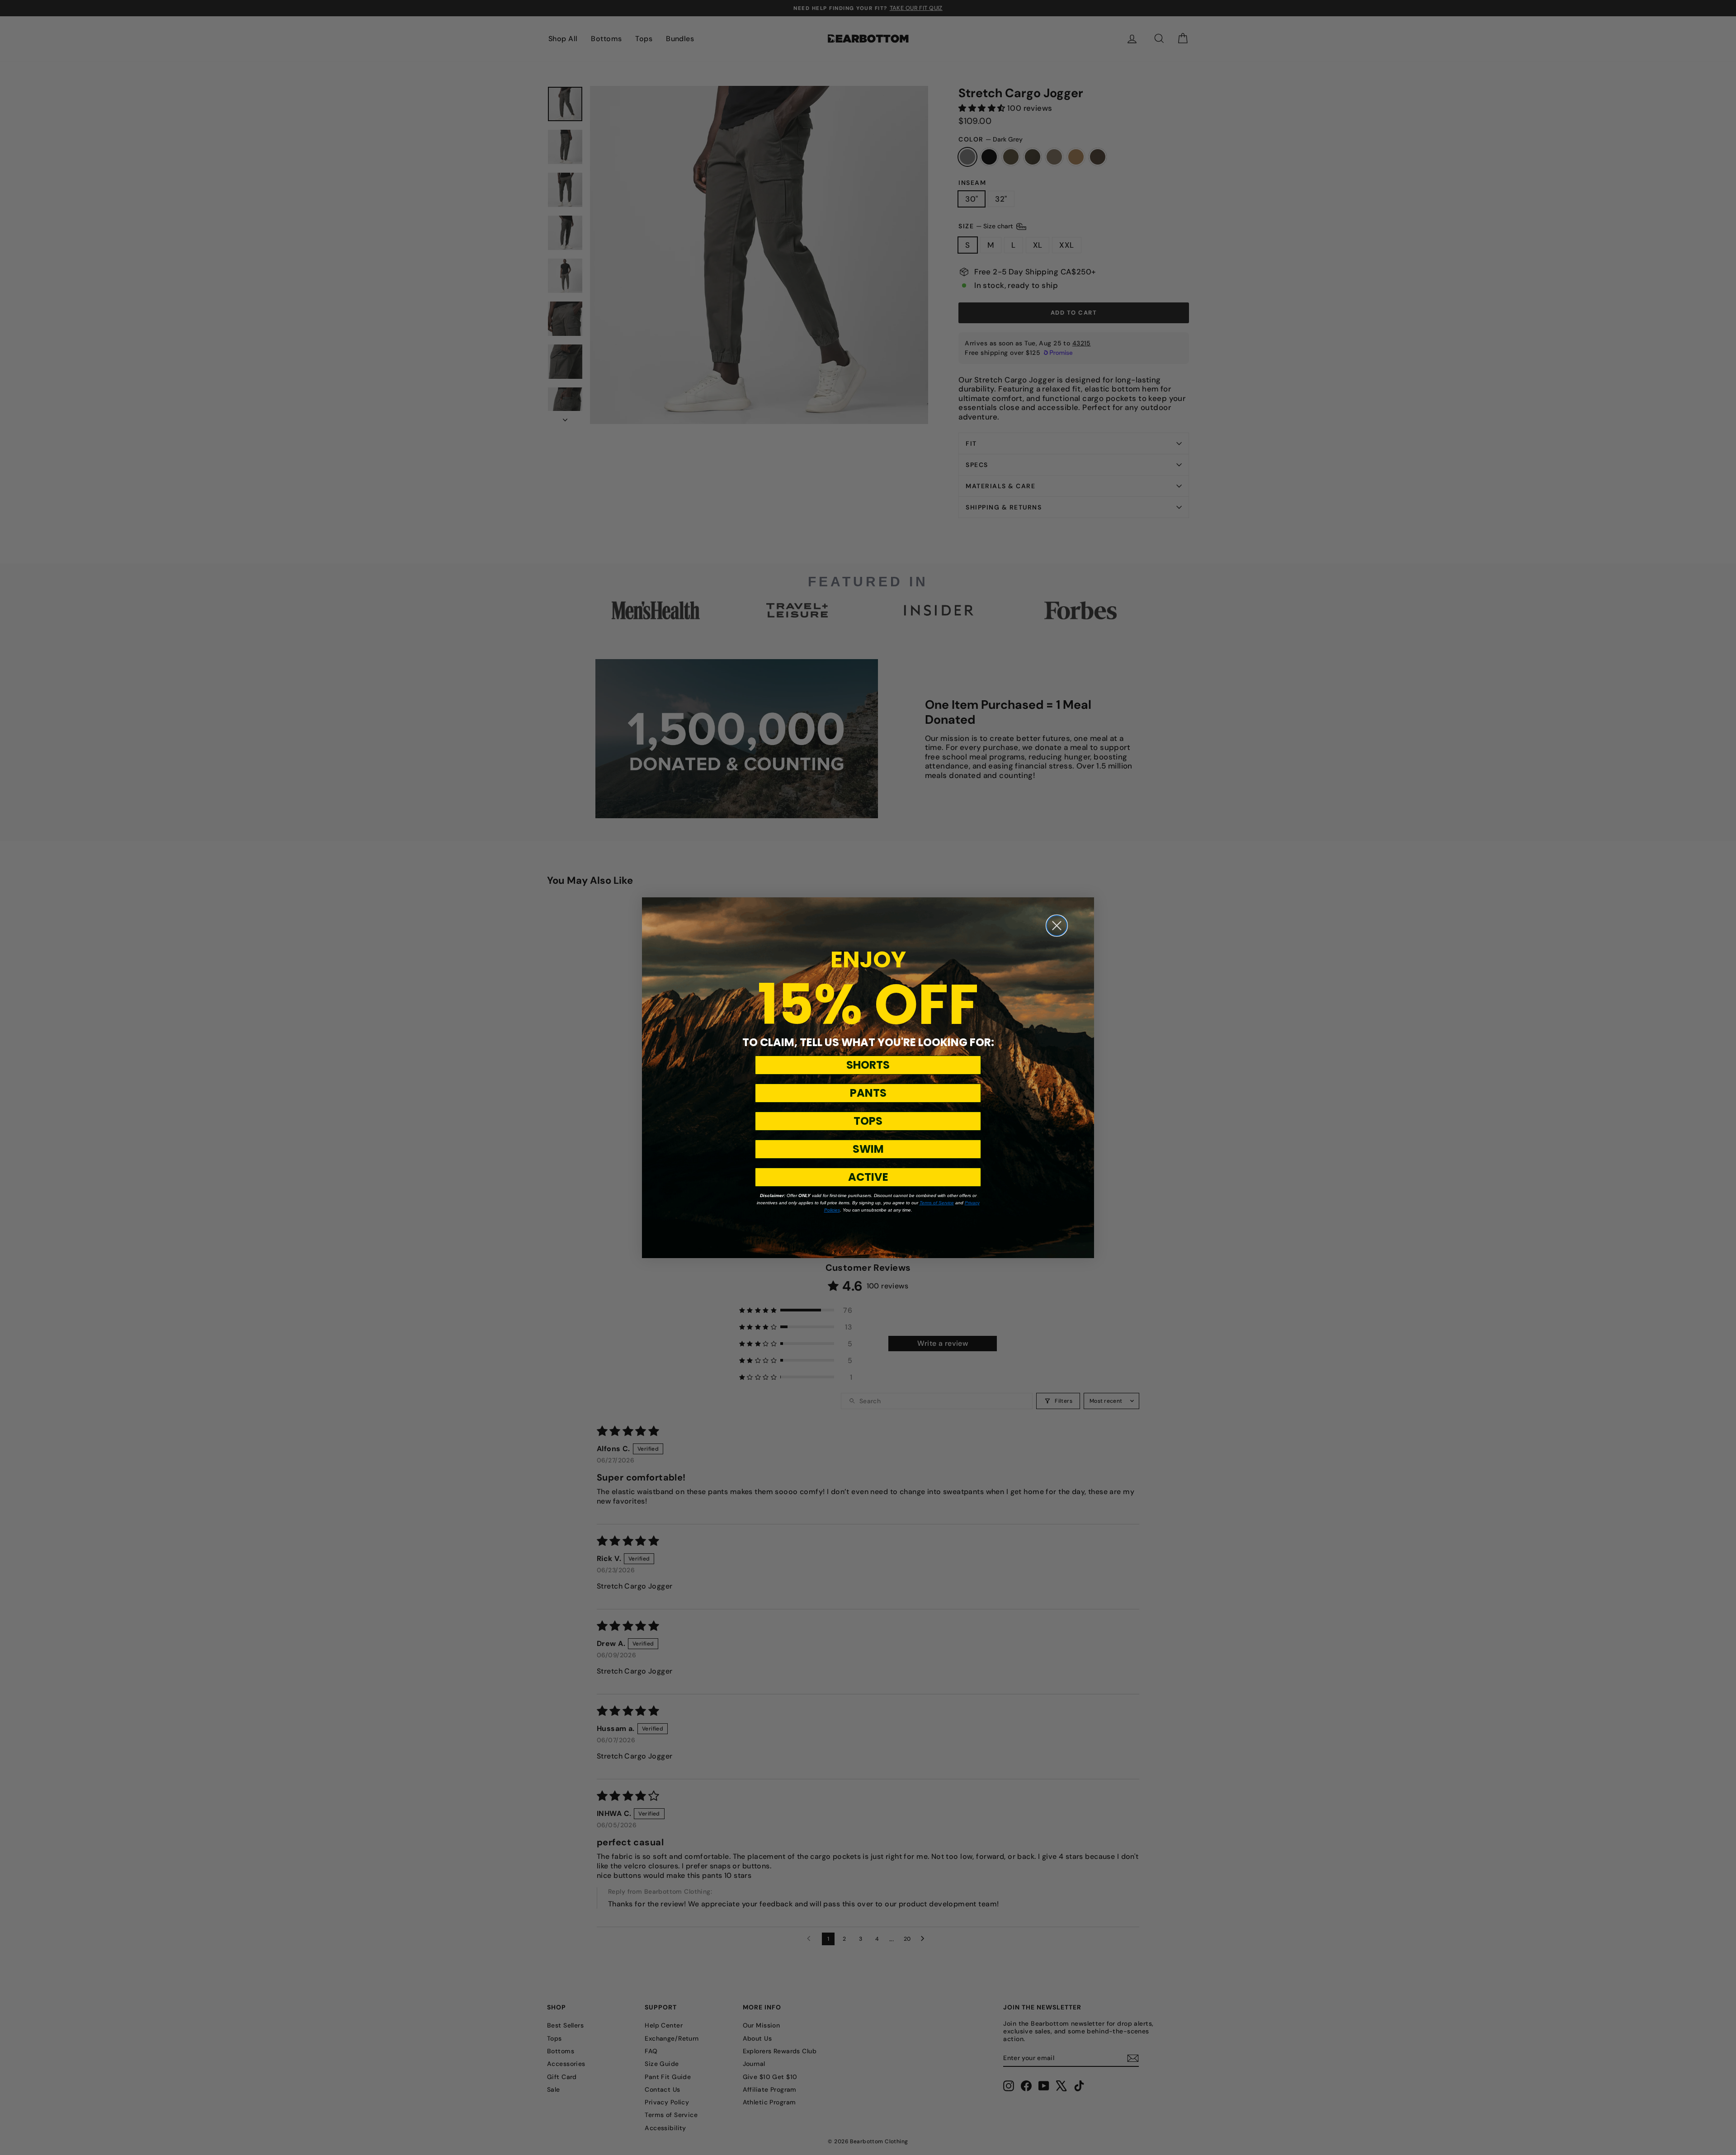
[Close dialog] (1057, 926)
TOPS (868, 1121)
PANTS (868, 1093)
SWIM (868, 1149)
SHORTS (868, 1065)
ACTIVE (868, 1177)
